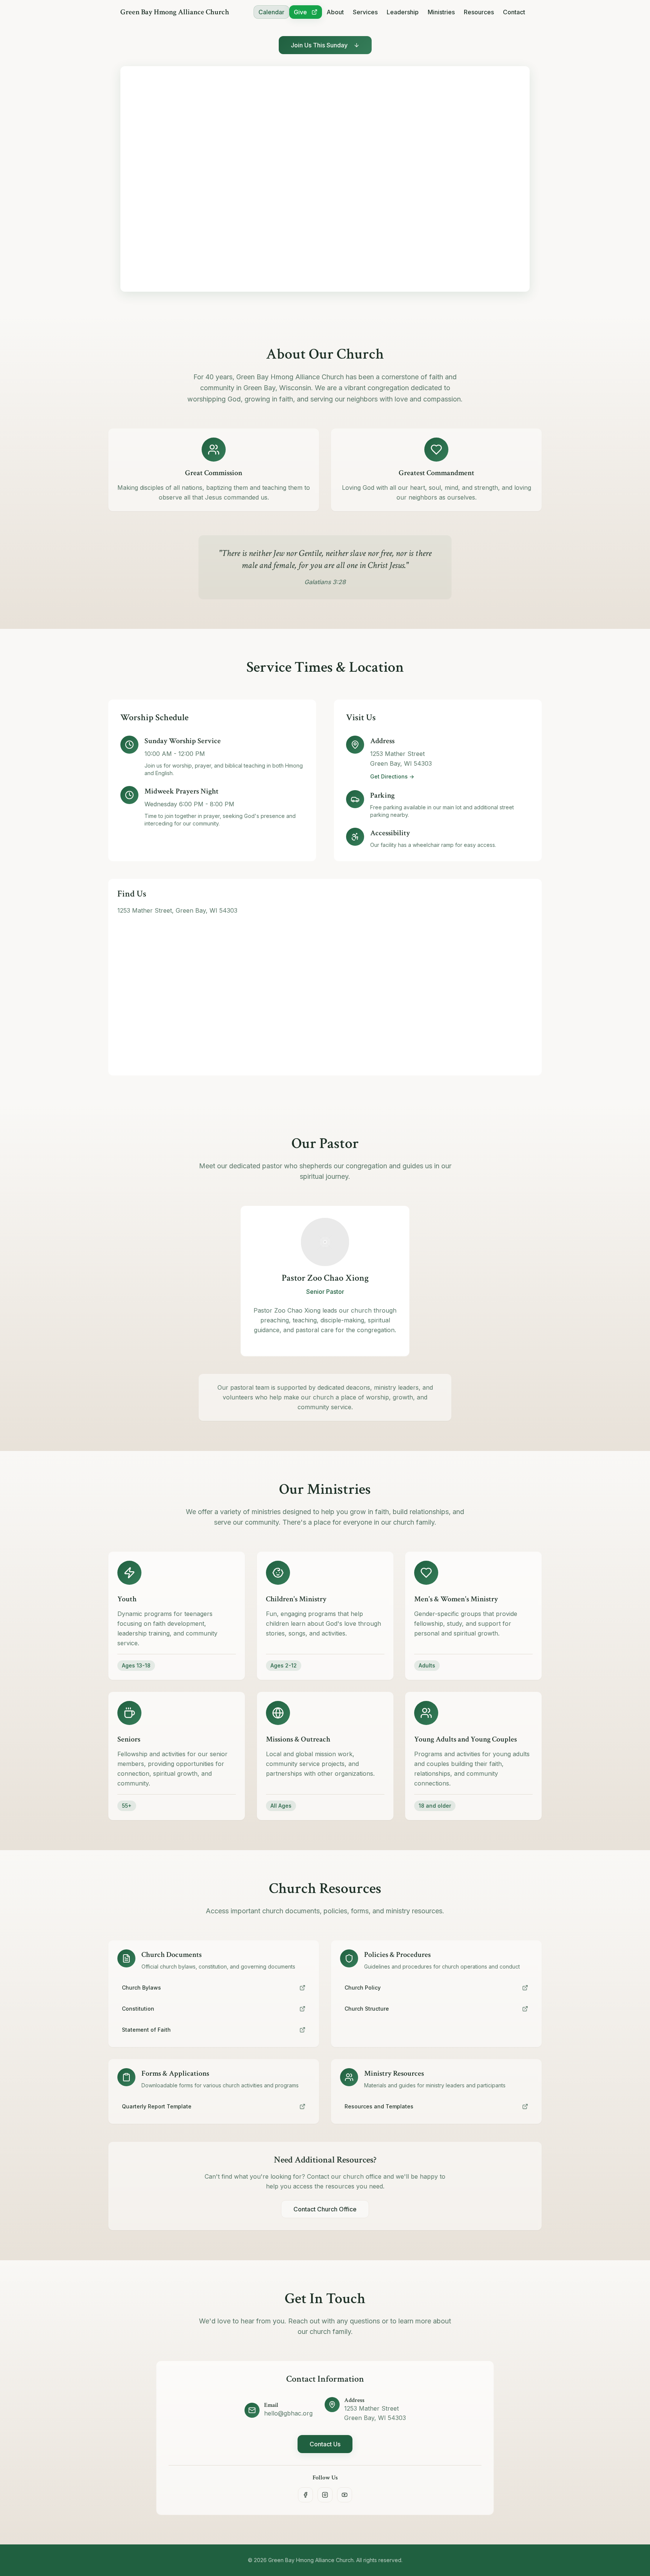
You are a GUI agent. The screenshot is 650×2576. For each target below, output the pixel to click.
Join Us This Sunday (319, 45)
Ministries (441, 12)
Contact (514, 12)
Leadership (403, 12)
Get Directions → (392, 776)
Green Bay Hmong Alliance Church (175, 12)
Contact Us (325, 2444)
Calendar (271, 12)
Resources (479, 12)
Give (300, 12)
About (335, 12)
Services (365, 12)
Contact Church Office (325, 2209)
